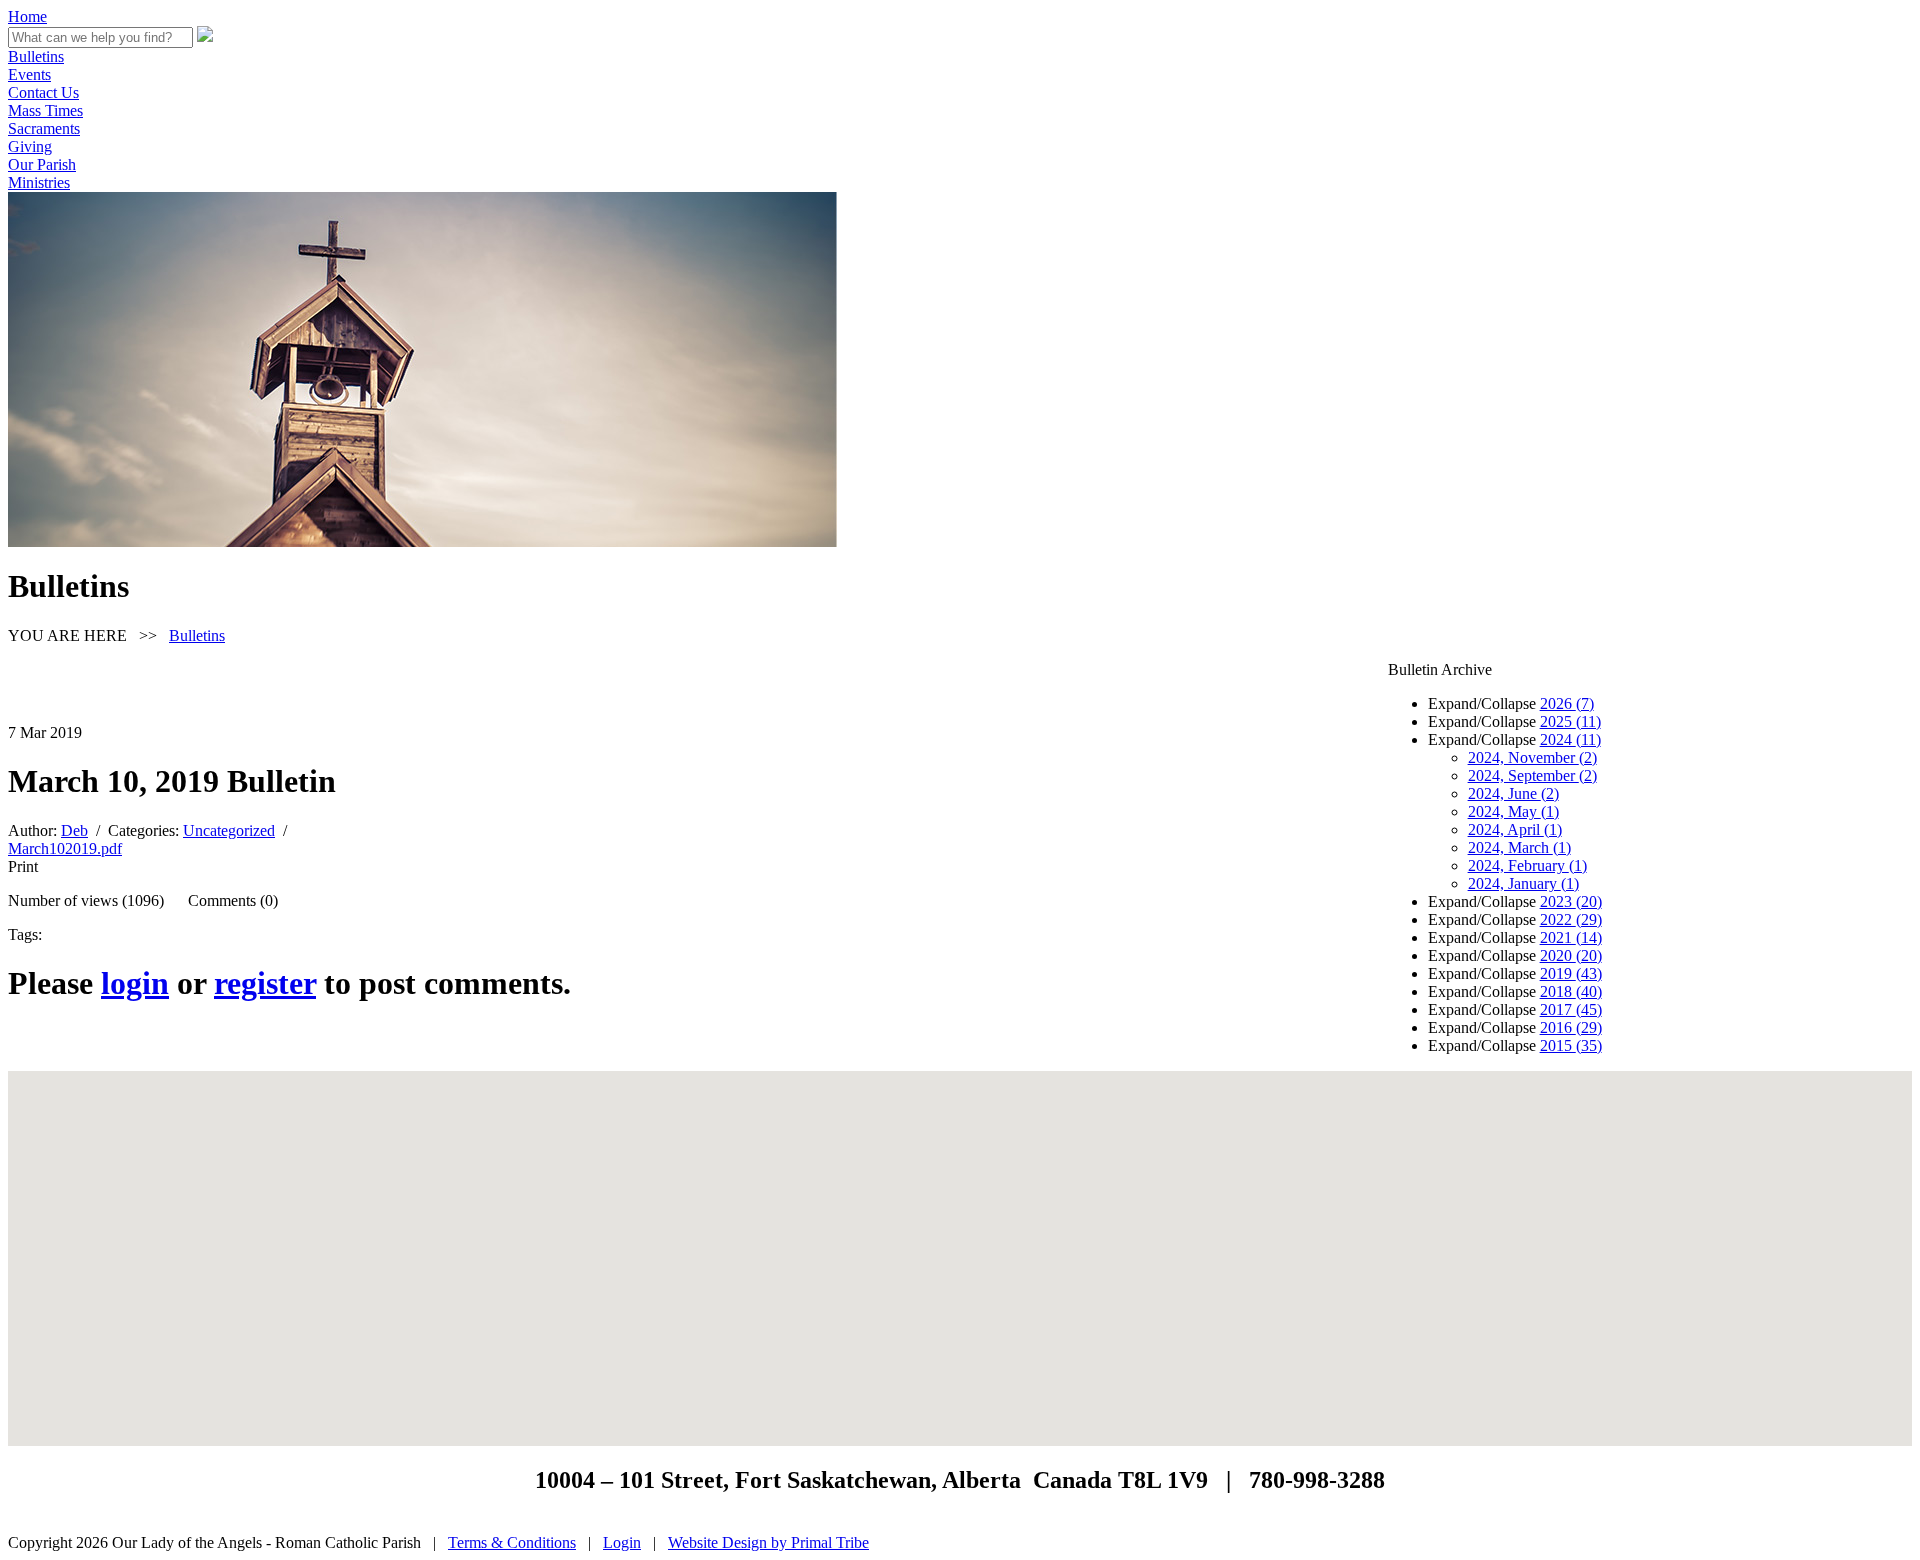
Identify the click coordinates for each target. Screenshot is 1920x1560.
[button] (960, 1246)
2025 (1570, 721)
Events (29, 74)
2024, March (1519, 847)
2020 (1571, 955)
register (265, 983)
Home (27, 16)
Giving (30, 146)
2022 (1571, 919)
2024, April (1515, 829)
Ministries (39, 182)
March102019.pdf (65, 848)
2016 (1571, 1027)
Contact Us (43, 92)
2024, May (1513, 811)
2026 (1567, 703)
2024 (1570, 739)
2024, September (1532, 775)
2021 (1571, 937)
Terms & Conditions (512, 1542)
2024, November (1532, 757)
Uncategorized (229, 830)
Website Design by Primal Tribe (768, 1542)
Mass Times (45, 110)
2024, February (1527, 865)
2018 (1571, 991)
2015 (1571, 1045)
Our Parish (42, 164)
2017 (1571, 1009)
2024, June (1513, 793)
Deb (74, 830)
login (135, 983)
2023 (1571, 901)
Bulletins (36, 56)
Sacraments (44, 128)
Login (622, 1542)
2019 (1571, 973)
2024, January (1523, 883)
